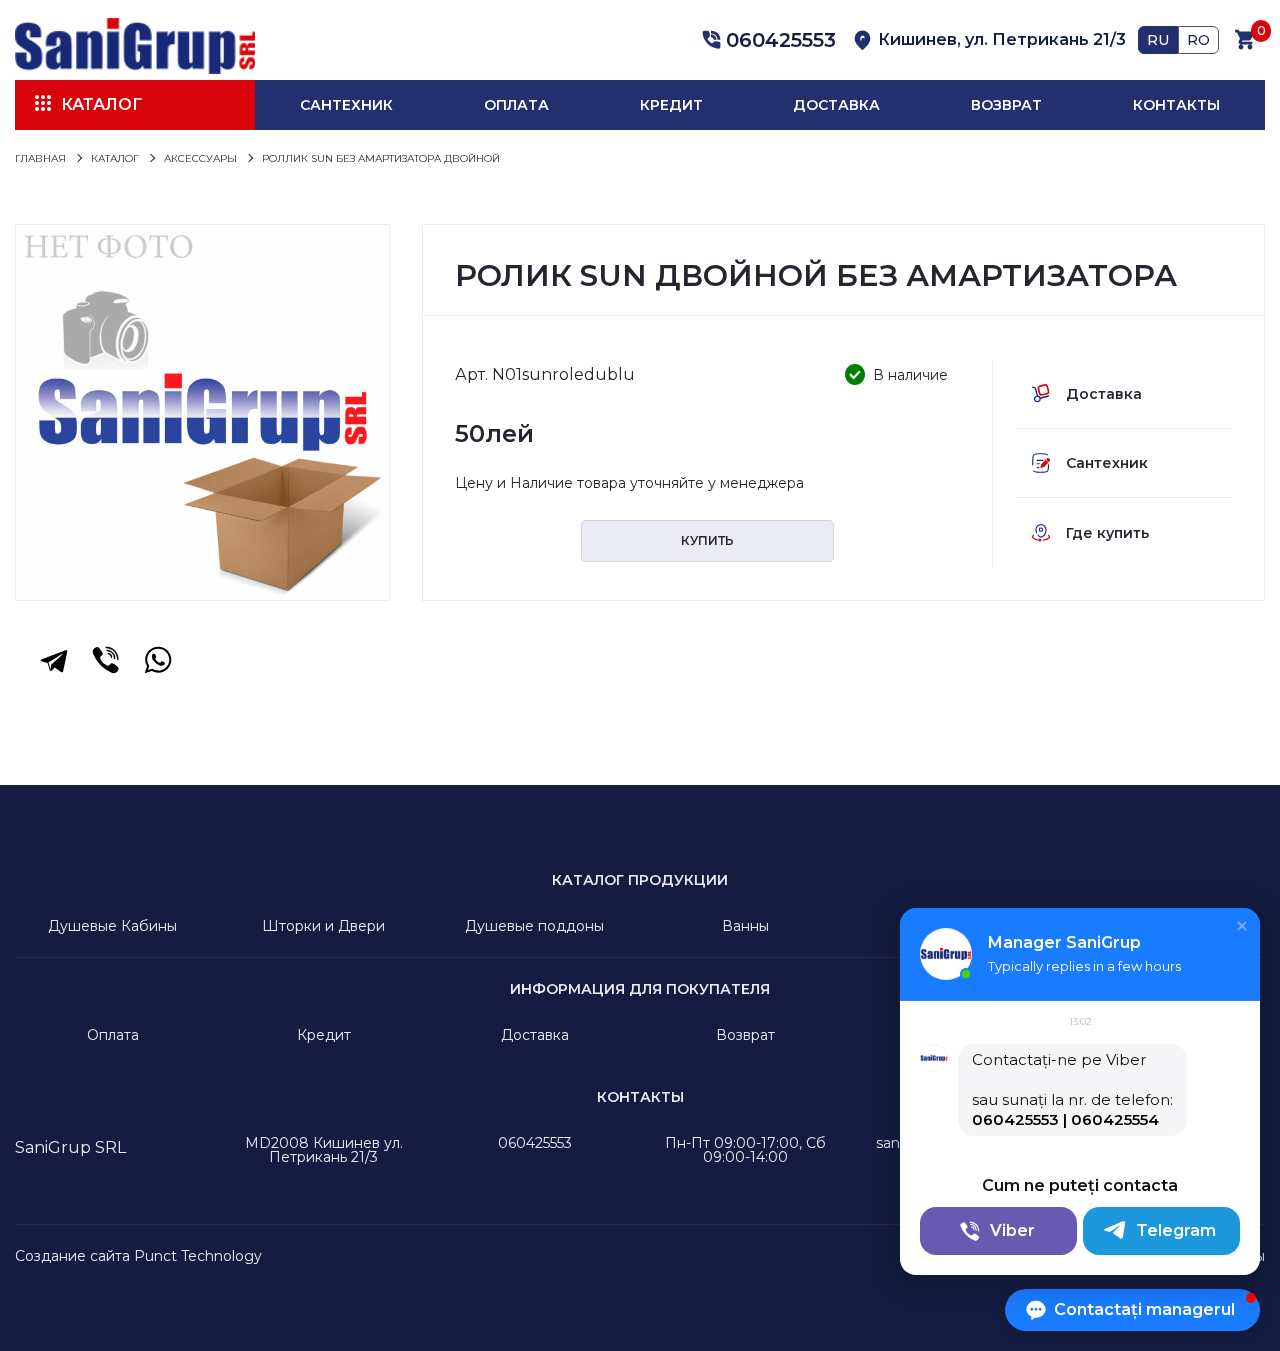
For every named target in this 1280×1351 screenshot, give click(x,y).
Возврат (1006, 105)
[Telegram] (54, 660)
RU (1158, 40)
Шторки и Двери (323, 926)
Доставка (836, 105)
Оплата (516, 105)
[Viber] (106, 660)
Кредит (671, 105)
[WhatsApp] (158, 660)
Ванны (745, 926)
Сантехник (346, 105)
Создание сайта (72, 1256)
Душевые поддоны (534, 926)
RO (1198, 40)
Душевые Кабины (112, 926)
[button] (766, 40)
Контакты (1176, 105)
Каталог (101, 104)
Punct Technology (198, 1256)
